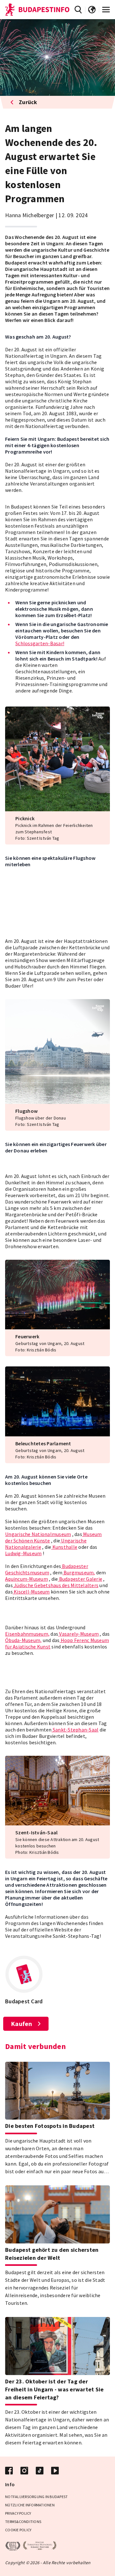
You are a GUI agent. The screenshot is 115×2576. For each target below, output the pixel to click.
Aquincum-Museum (27, 1579)
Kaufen (22, 2024)
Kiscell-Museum (31, 1592)
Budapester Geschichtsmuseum (47, 1569)
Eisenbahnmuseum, (27, 1634)
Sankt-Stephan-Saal (75, 1730)
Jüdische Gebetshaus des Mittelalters (56, 1585)
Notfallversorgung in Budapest (36, 2497)
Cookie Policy (18, 2530)
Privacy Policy (18, 2513)
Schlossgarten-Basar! (40, 643)
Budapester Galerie (80, 1579)
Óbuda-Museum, (23, 1640)
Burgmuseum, (79, 1572)
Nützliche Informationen (30, 2505)
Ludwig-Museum (23, 1553)
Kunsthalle (64, 1547)
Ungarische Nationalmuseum (38, 1534)
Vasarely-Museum (78, 1634)
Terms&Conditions (23, 2522)
